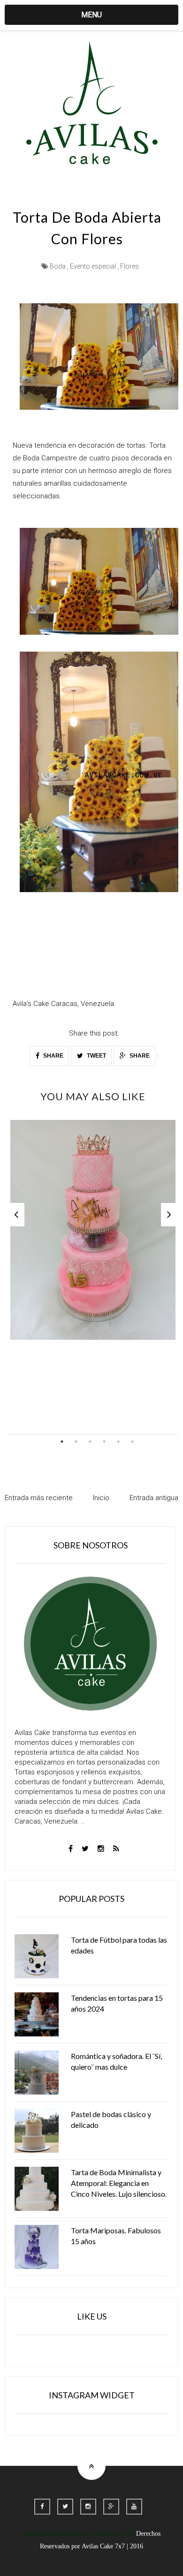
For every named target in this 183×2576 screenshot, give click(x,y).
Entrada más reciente (39, 1498)
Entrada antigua (154, 1498)
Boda (58, 266)
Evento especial (93, 266)
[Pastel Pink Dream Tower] (93, 1230)
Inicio (101, 1498)
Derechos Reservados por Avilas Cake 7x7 (79, 2534)
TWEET (96, 1056)
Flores (130, 266)
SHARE (53, 1056)
